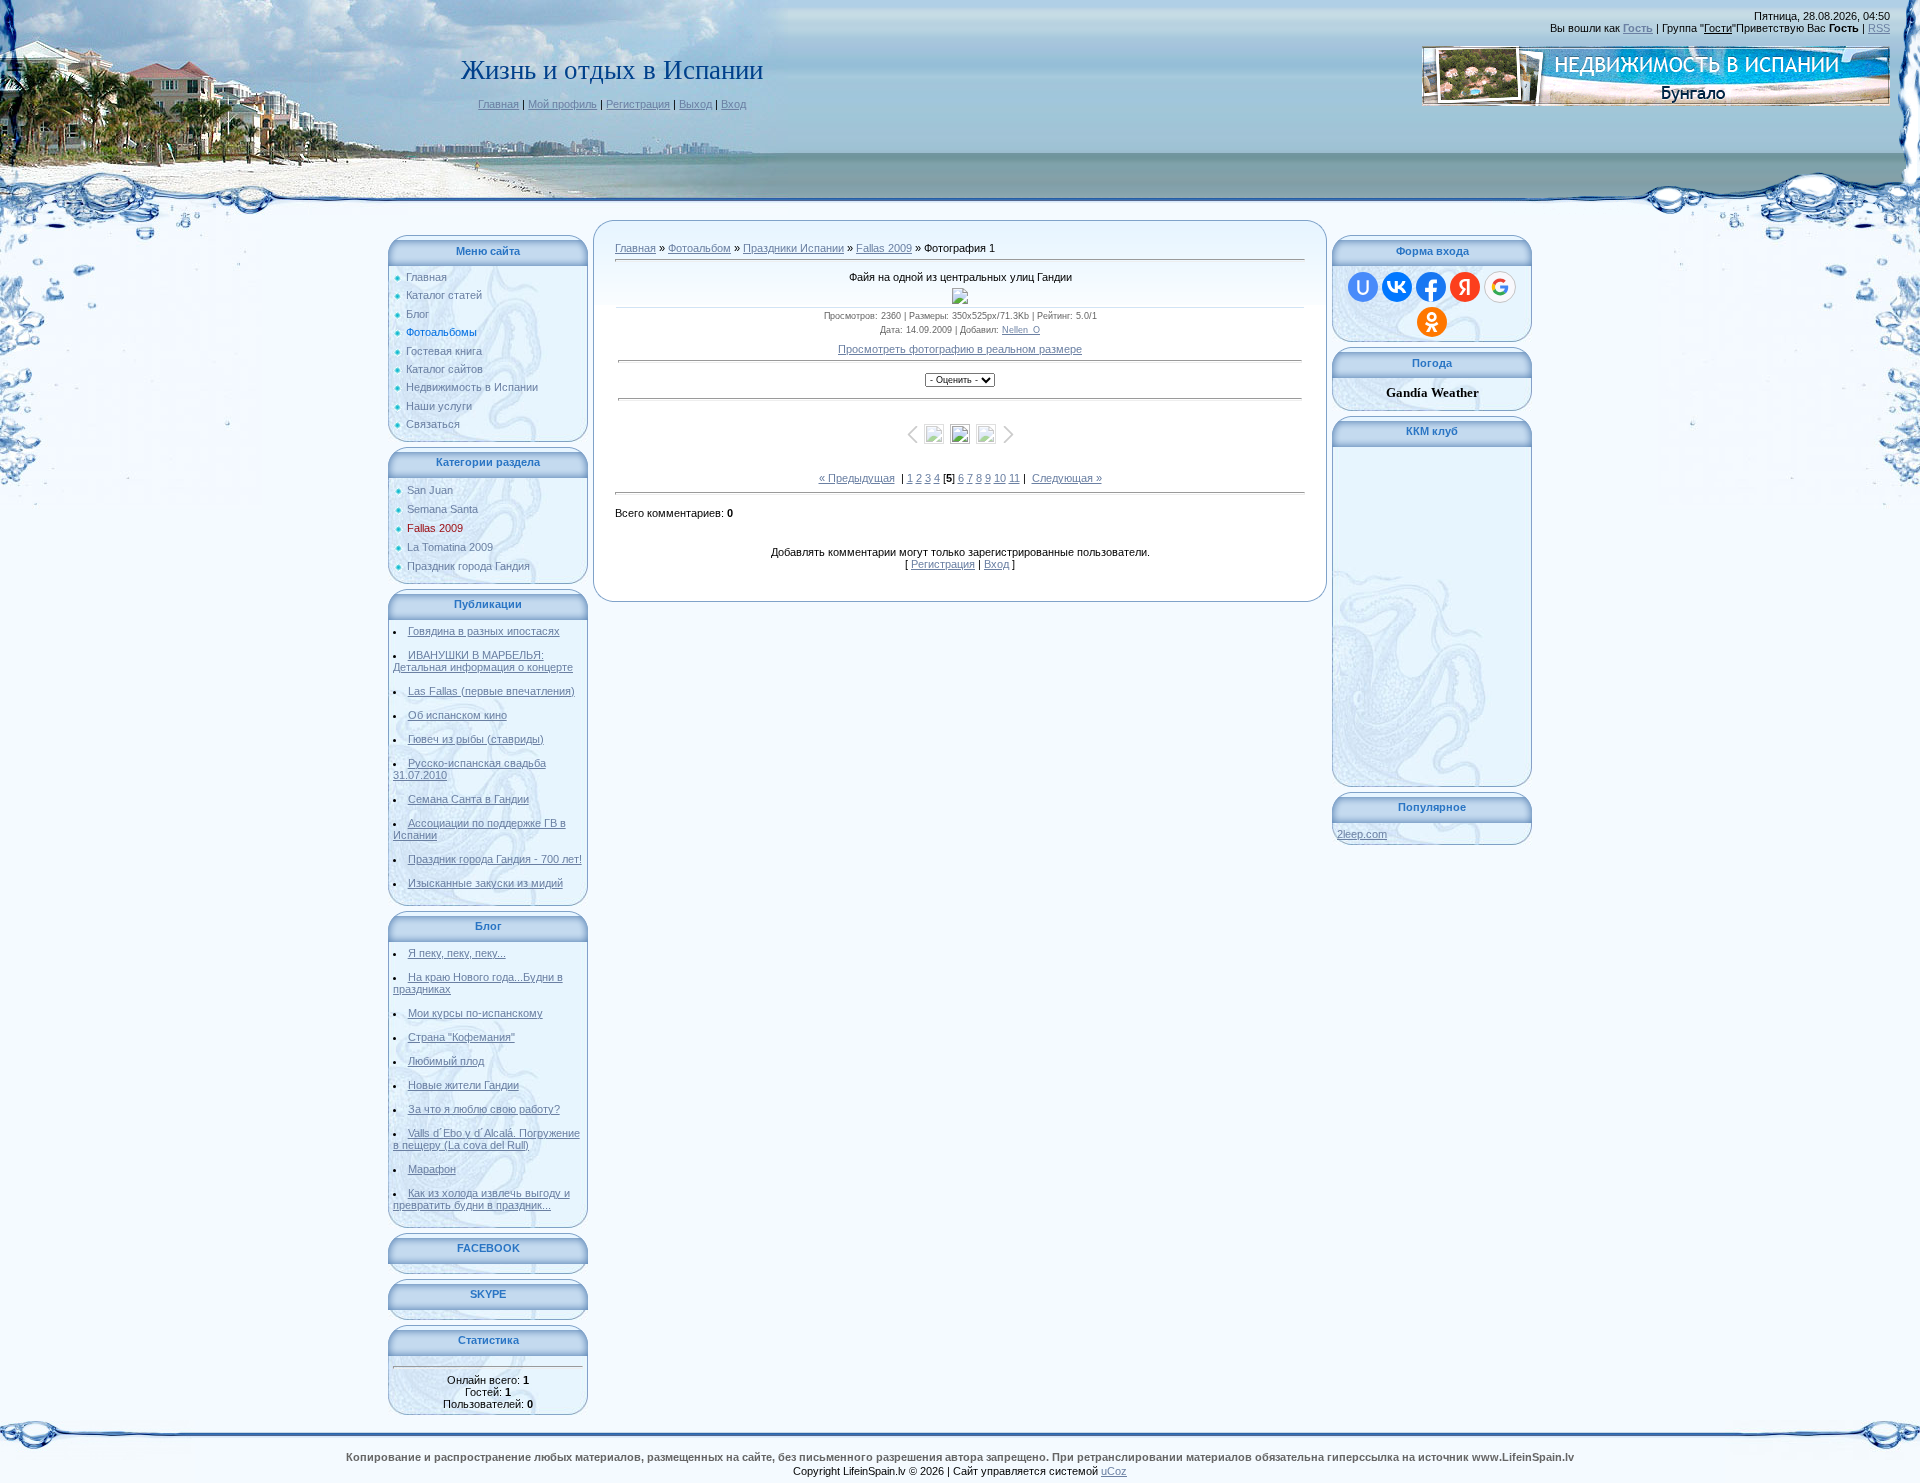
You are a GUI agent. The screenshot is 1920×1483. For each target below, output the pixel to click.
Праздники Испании (793, 248)
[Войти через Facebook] (1431, 287)
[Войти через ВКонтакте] (1397, 287)
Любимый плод (446, 1061)
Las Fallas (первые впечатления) (491, 691)
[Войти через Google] (1500, 287)
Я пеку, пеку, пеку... (457, 953)
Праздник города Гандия (468, 566)
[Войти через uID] (1363, 287)
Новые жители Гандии (463, 1085)
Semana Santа (442, 509)
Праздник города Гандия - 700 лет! (495, 859)
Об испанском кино (457, 715)
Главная (498, 104)
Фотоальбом (699, 248)
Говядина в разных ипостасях (484, 631)
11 (1014, 478)
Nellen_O (1021, 330)
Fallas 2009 (435, 528)
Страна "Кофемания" (461, 1037)
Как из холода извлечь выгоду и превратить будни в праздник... (481, 1199)
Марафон (432, 1169)
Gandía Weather (1432, 392)
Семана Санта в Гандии (468, 799)
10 (1000, 478)
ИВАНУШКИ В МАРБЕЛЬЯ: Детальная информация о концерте (483, 661)
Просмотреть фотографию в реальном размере (960, 349)
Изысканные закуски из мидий (485, 883)
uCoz (1114, 1471)
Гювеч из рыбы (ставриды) (476, 739)
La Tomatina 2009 (450, 547)
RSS (1879, 28)
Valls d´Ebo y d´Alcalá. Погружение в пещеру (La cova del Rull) (486, 1139)
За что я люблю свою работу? (484, 1109)
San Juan (430, 490)
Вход (733, 104)
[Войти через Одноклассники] (1432, 322)
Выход (695, 104)
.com (1362, 834)
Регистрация (638, 104)
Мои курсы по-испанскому (475, 1013)
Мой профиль (562, 104)
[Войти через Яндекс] (1465, 287)
